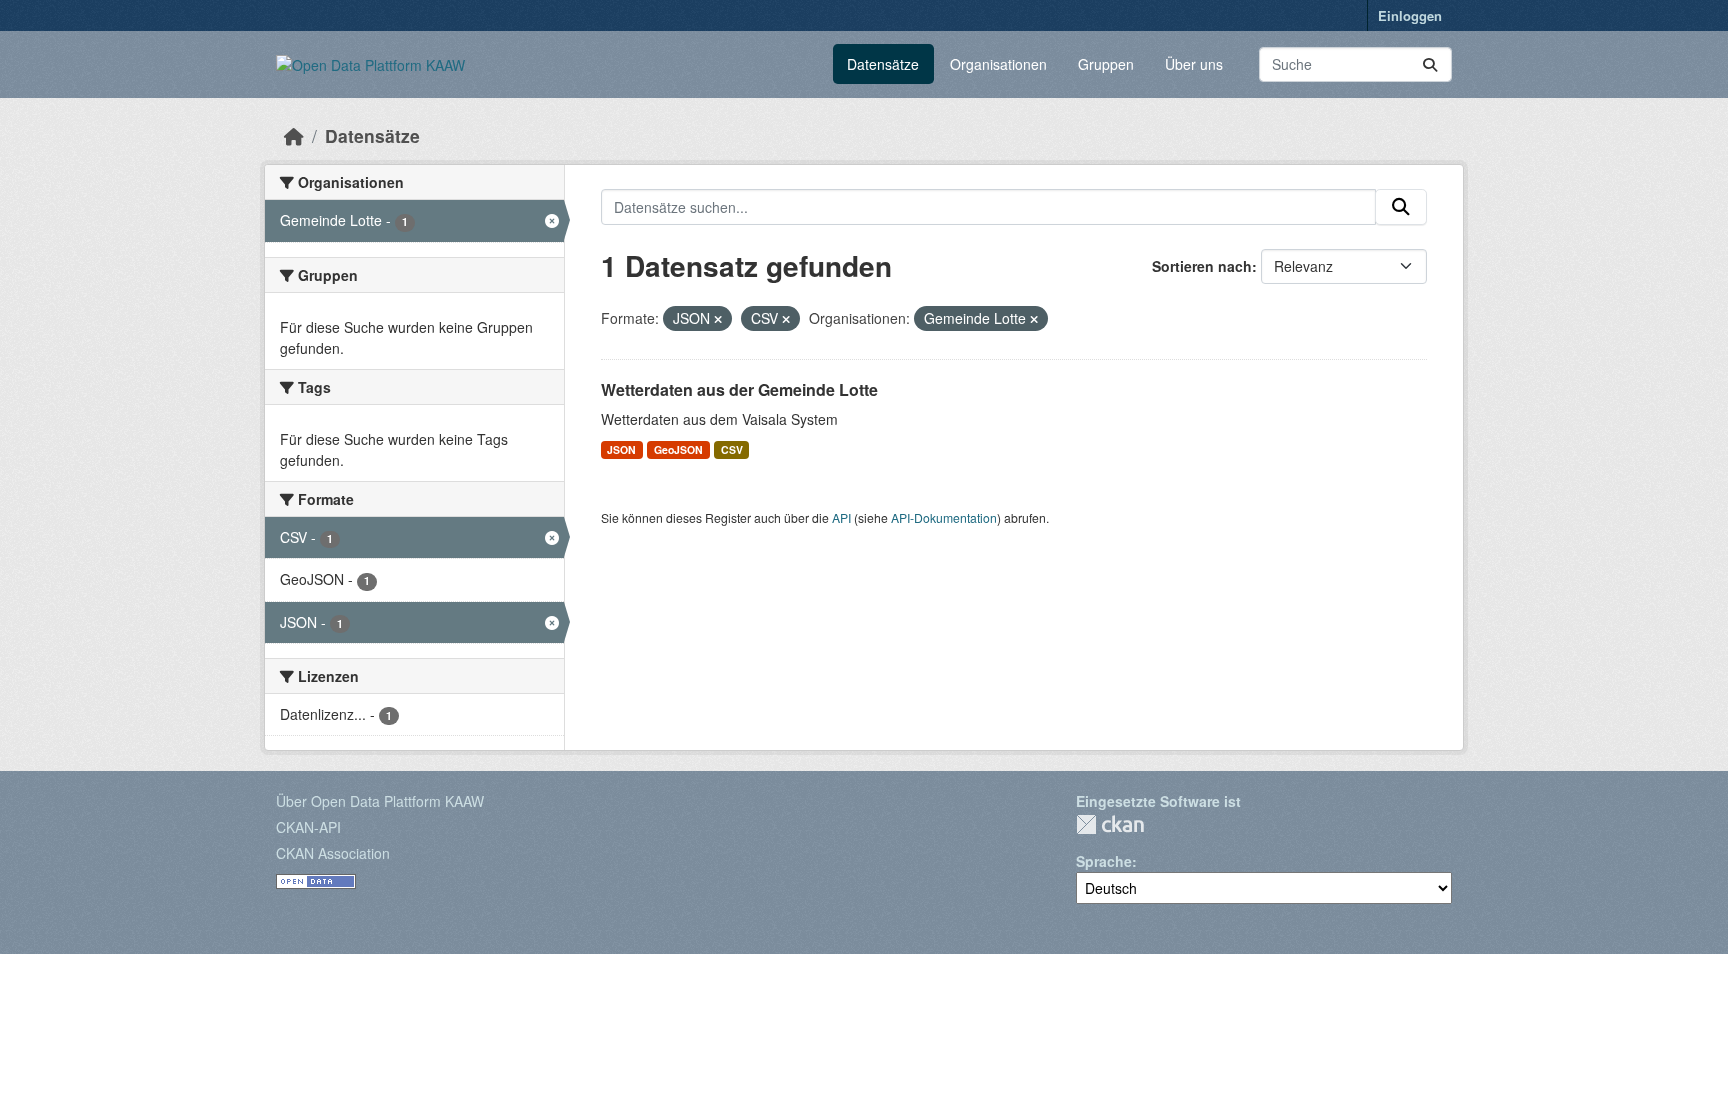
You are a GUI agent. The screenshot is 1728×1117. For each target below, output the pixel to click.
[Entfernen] (718, 319)
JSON (621, 449)
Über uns (1194, 64)
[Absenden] (1430, 64)
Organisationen (998, 64)
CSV (732, 449)
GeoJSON (678, 449)
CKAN (1110, 824)
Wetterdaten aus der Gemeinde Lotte (739, 389)
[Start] (294, 135)
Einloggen (1410, 15)
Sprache (1104, 861)
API (841, 517)
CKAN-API (308, 827)
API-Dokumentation (944, 517)
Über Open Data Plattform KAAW (380, 801)
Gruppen (1106, 64)
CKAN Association (333, 853)
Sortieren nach (1202, 266)
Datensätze (883, 64)
